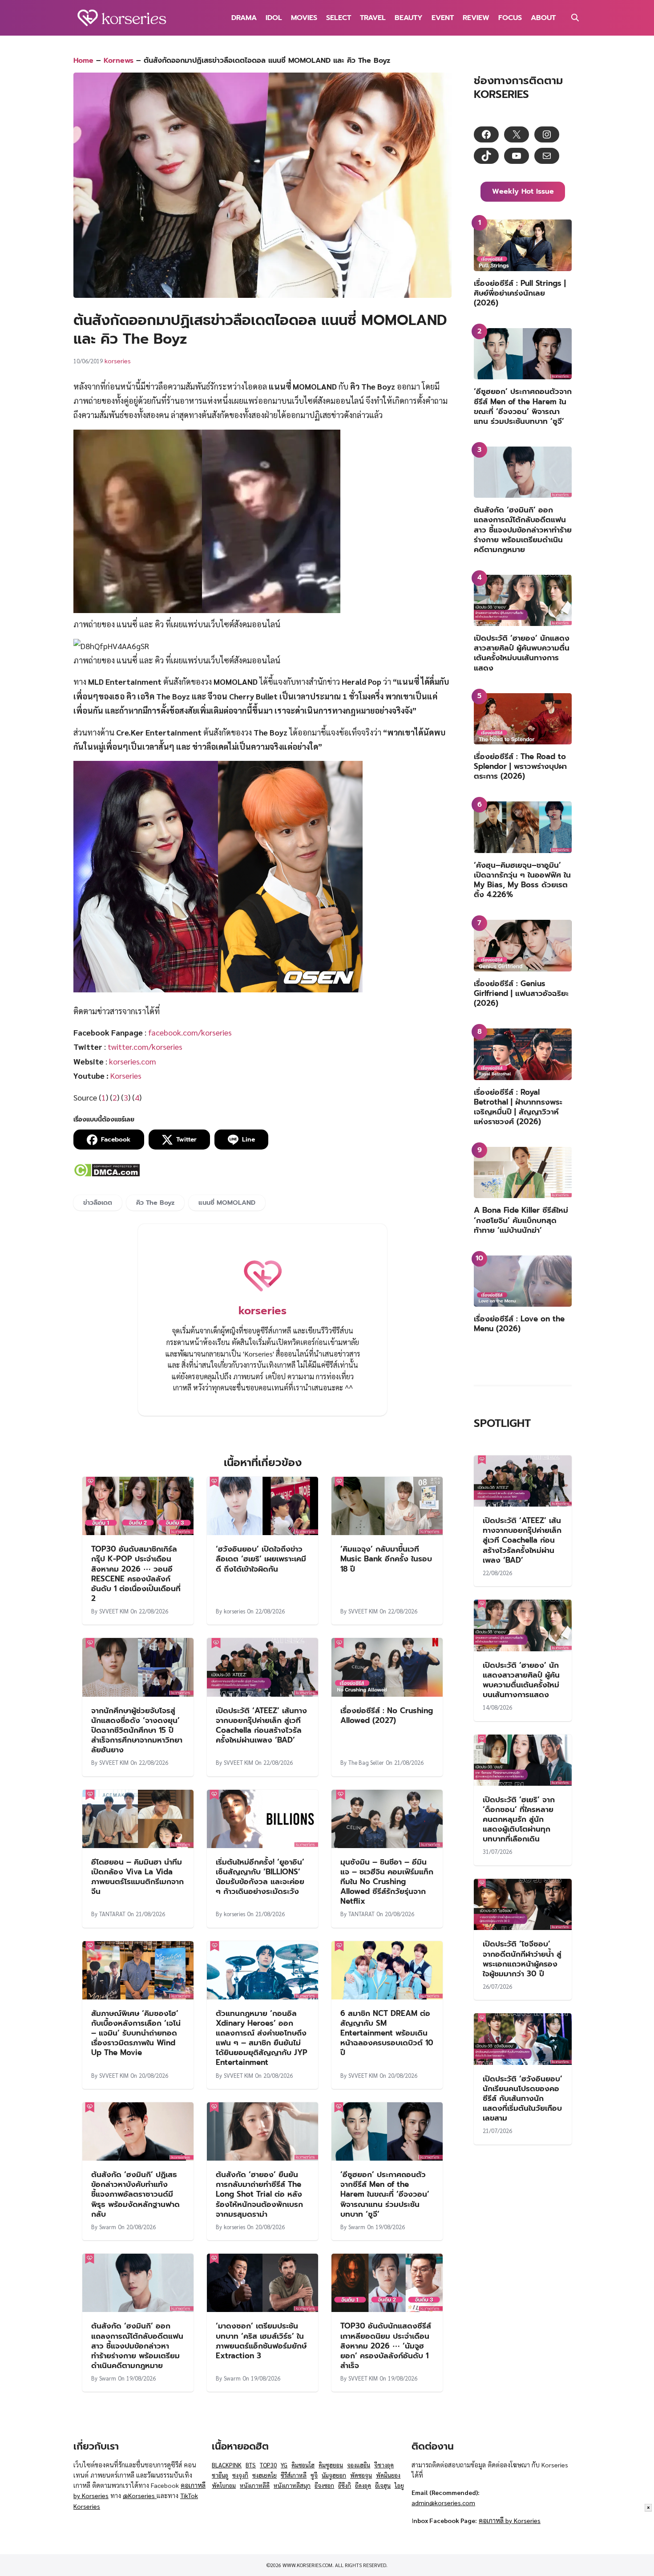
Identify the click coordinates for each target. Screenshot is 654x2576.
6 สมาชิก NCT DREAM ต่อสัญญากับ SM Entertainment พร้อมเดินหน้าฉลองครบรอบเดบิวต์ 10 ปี (387, 2033)
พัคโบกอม (224, 2485)
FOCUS (510, 18)
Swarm (108, 2227)
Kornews (119, 61)
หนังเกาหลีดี (255, 2485)
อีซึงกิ (345, 2485)
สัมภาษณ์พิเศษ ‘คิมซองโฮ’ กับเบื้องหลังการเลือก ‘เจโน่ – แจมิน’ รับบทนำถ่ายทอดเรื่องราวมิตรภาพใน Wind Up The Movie (136, 2033)
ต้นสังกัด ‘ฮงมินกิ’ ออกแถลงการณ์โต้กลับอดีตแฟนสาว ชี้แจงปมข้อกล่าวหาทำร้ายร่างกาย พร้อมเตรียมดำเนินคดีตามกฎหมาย (137, 2345)
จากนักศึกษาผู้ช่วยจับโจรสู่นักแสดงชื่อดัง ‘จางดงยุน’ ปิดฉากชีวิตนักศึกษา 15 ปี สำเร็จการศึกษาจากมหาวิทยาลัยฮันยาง (137, 1730)
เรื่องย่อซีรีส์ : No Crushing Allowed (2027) (387, 1715)
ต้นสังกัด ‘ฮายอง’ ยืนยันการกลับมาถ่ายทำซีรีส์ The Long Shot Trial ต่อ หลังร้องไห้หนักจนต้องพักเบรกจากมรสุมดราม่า (259, 2194)
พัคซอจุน (361, 2475)
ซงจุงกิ (240, 2475)
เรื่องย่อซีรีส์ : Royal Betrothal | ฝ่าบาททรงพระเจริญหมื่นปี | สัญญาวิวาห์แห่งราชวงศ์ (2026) (518, 1107)
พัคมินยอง (388, 2475)
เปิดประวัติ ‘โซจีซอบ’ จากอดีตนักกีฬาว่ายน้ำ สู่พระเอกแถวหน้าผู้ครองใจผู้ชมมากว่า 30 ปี (522, 1958)
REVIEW (476, 18)
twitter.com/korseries (145, 1046)
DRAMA (244, 18)
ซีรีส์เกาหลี (294, 2475)
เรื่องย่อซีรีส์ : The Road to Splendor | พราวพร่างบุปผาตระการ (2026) (520, 766)
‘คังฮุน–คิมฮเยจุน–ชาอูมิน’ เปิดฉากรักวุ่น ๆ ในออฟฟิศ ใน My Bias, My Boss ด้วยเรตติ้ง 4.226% (522, 880)
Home (83, 61)
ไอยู (399, 2485)
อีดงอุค (363, 2485)
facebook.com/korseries (190, 1032)
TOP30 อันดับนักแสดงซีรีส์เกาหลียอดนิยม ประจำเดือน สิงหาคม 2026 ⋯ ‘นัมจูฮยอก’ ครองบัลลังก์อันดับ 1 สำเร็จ (386, 2345)
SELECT (339, 18)
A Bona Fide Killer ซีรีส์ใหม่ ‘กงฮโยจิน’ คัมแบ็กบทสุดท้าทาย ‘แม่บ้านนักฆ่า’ (521, 1220)
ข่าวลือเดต (98, 1203)
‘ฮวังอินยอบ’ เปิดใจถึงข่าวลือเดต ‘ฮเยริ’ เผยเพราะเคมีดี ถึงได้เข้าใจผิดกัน (261, 1559)
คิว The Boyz (155, 1203)
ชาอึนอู (220, 2475)
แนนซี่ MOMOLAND (227, 1203)
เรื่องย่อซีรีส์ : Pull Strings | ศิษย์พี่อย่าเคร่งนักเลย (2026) (520, 293)
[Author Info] (262, 1295)
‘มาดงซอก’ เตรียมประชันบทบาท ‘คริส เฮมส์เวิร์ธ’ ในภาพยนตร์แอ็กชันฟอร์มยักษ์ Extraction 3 (261, 2340)
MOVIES (304, 18)
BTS (251, 2465)
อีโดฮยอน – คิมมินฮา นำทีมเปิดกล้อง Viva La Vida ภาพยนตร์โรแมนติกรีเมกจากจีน (137, 1877)
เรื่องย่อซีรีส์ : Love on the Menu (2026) (519, 1324)
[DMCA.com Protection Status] (107, 1174)
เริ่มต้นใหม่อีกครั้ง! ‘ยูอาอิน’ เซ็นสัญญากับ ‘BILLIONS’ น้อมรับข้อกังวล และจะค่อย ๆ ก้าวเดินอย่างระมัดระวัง (260, 1877)
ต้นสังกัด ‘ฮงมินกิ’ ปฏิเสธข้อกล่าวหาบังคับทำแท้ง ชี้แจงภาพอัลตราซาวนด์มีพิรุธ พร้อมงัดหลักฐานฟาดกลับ (135, 2194)
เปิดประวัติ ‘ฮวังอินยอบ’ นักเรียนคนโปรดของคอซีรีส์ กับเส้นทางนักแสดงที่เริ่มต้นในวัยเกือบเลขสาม (523, 2098)
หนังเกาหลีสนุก (292, 2485)
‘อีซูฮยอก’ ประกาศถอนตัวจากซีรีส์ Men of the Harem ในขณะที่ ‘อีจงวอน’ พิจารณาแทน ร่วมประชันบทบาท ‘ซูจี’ (385, 2194)
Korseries (126, 1075)
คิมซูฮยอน (331, 2465)
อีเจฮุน (383, 2485)
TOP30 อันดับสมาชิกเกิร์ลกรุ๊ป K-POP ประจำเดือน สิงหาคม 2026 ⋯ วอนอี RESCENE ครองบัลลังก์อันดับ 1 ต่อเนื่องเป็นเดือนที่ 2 (136, 1573)
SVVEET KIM (114, 1611)
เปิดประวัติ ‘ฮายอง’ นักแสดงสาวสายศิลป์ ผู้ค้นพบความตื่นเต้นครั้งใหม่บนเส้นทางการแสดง (522, 653)
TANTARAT (112, 1914)
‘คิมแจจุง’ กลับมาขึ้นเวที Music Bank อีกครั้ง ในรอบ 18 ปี (386, 1559)
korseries (118, 361)
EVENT (443, 18)
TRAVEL (373, 18)
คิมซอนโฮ (303, 2465)
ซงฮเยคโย (264, 2475)
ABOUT (543, 18)
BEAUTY (409, 18)
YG (284, 2465)
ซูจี (314, 2475)
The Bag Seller (366, 1762)
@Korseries (140, 2495)
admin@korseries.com (443, 2503)
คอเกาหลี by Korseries (510, 2520)
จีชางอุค (384, 2465)
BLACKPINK (227, 2465)
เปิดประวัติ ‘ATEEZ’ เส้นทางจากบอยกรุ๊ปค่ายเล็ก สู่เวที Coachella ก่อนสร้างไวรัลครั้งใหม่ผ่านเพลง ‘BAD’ (261, 1725)
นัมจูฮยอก (334, 2475)
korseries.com (133, 1061)
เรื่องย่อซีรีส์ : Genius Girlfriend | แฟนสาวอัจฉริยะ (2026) (521, 993)
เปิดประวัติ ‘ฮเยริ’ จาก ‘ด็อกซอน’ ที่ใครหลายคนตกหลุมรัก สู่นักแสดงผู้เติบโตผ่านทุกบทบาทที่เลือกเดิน (519, 1819)
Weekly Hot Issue (523, 191)
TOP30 (268, 2465)
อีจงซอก (324, 2485)
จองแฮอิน (359, 2465)
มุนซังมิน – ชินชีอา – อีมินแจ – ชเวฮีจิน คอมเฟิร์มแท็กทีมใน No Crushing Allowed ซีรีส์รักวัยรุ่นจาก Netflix (387, 1881)
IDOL (274, 18)
